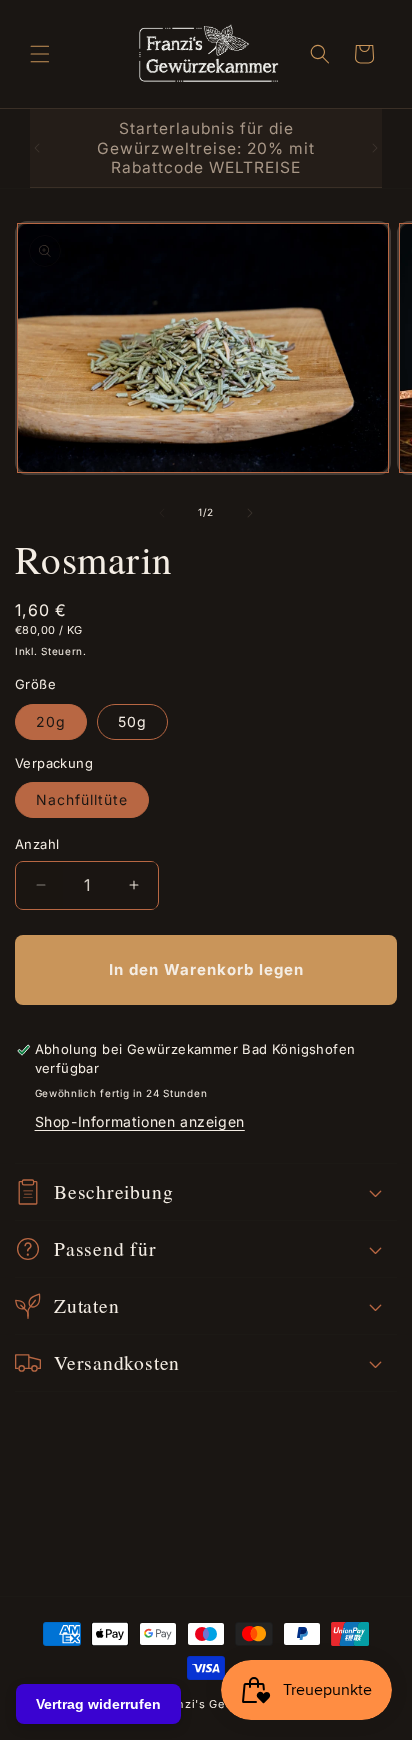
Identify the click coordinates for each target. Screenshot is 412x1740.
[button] (40, 54)
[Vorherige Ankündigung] (37, 148)
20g (51, 721)
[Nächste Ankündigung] (375, 148)
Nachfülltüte (82, 799)
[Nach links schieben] (162, 513)
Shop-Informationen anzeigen (140, 1121)
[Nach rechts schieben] (250, 513)
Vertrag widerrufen (98, 1704)
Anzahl (37, 844)
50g (132, 721)
